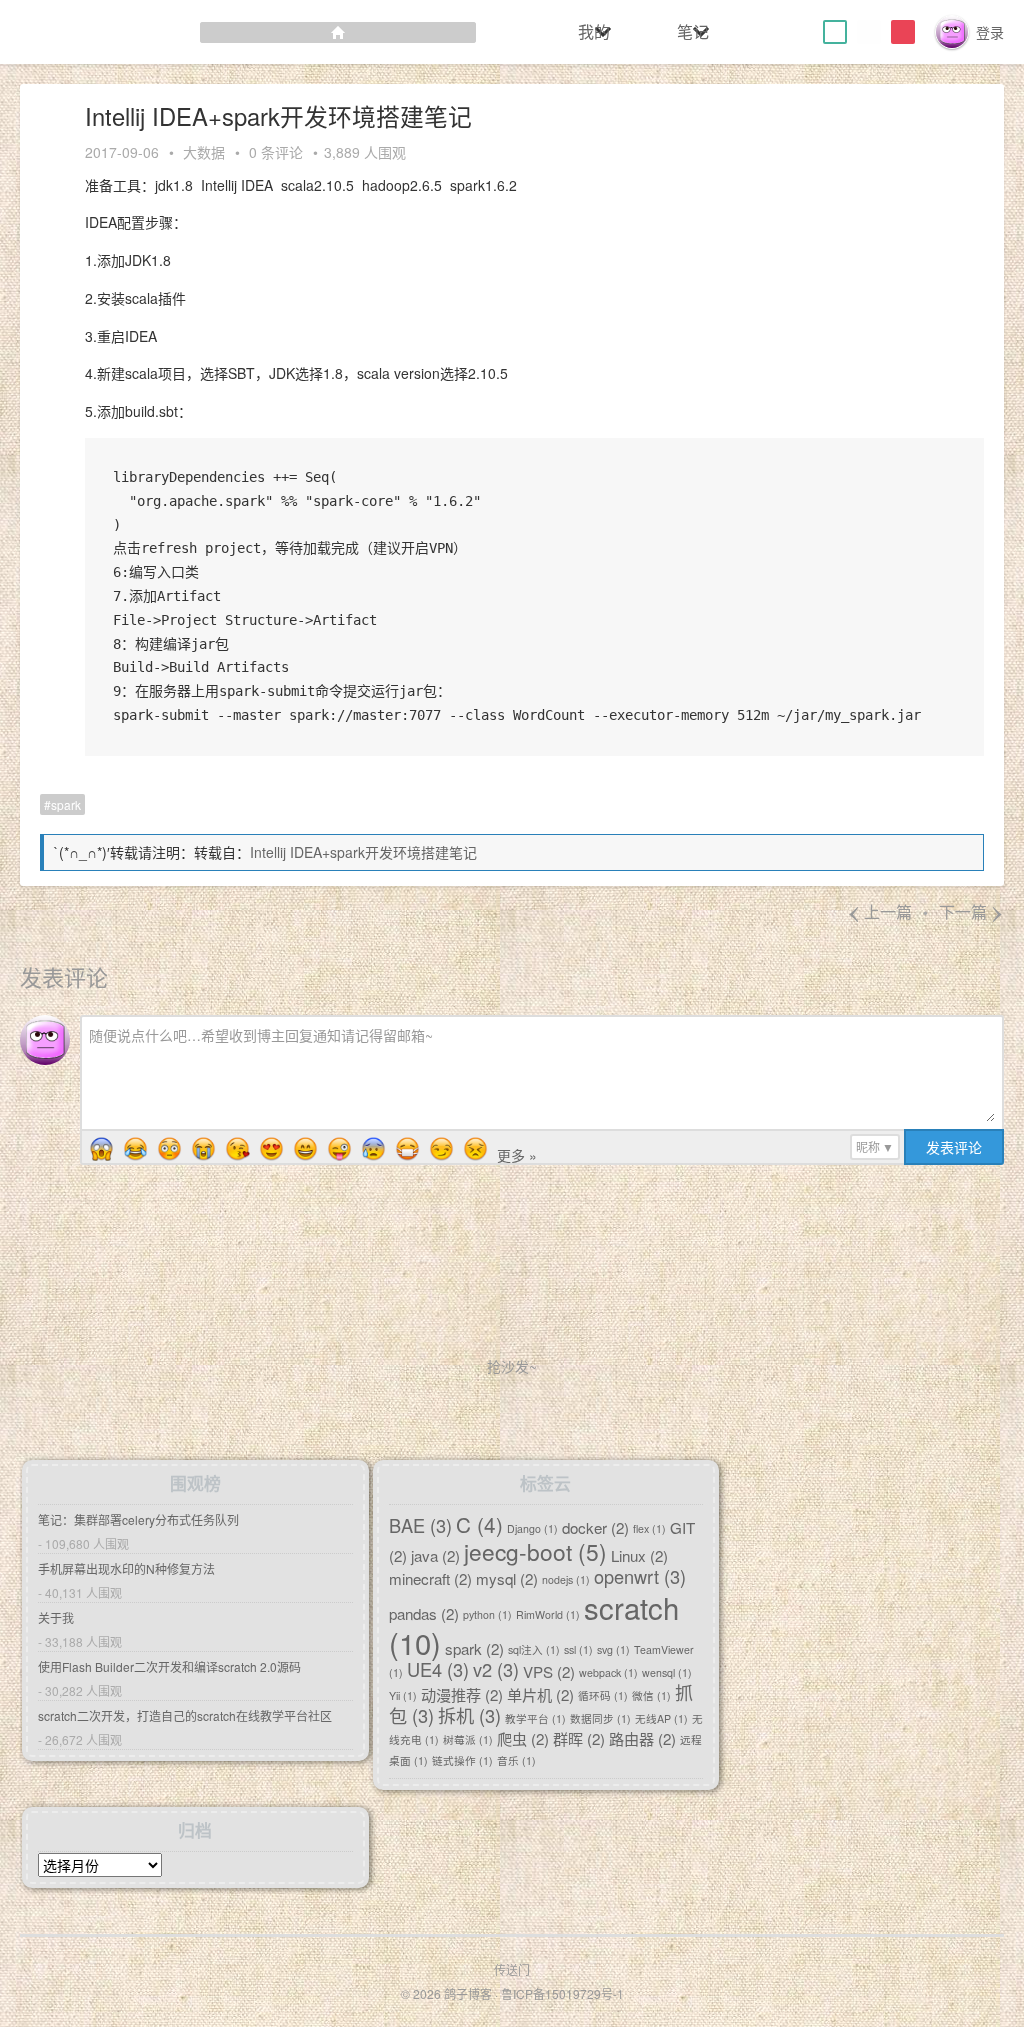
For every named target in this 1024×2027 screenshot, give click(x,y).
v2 (496, 1670)
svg (613, 1649)
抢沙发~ (512, 1366)
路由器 (642, 1738)
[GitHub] (869, 32)
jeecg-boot (535, 1551)
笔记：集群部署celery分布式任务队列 (138, 1519)
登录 (990, 32)
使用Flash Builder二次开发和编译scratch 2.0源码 (169, 1666)
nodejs (566, 1579)
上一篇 (879, 911)
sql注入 (534, 1649)
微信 (651, 1696)
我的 (594, 31)
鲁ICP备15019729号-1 (562, 1993)
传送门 (512, 1969)
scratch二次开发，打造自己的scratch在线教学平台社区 (185, 1715)
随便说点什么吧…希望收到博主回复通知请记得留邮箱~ (261, 1035)
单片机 (540, 1694)
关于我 (56, 1617)
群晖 (579, 1738)
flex (649, 1528)
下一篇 (971, 911)
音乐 (516, 1761)
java (435, 1554)
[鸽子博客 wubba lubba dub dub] (238, 32)
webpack (608, 1673)
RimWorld (548, 1614)
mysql (507, 1577)
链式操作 (462, 1761)
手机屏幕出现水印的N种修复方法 (126, 1568)
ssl (578, 1649)
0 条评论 (276, 152)
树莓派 (468, 1740)
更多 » (517, 1155)
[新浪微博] (903, 32)
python (487, 1614)
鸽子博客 (468, 1993)
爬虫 (523, 1738)
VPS (549, 1671)
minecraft (430, 1577)
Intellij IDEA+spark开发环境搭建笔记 (363, 852)
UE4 (438, 1670)
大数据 (204, 152)
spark (66, 804)
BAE (420, 1525)
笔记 (693, 31)
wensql (667, 1673)
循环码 (603, 1696)
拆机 (469, 1716)
